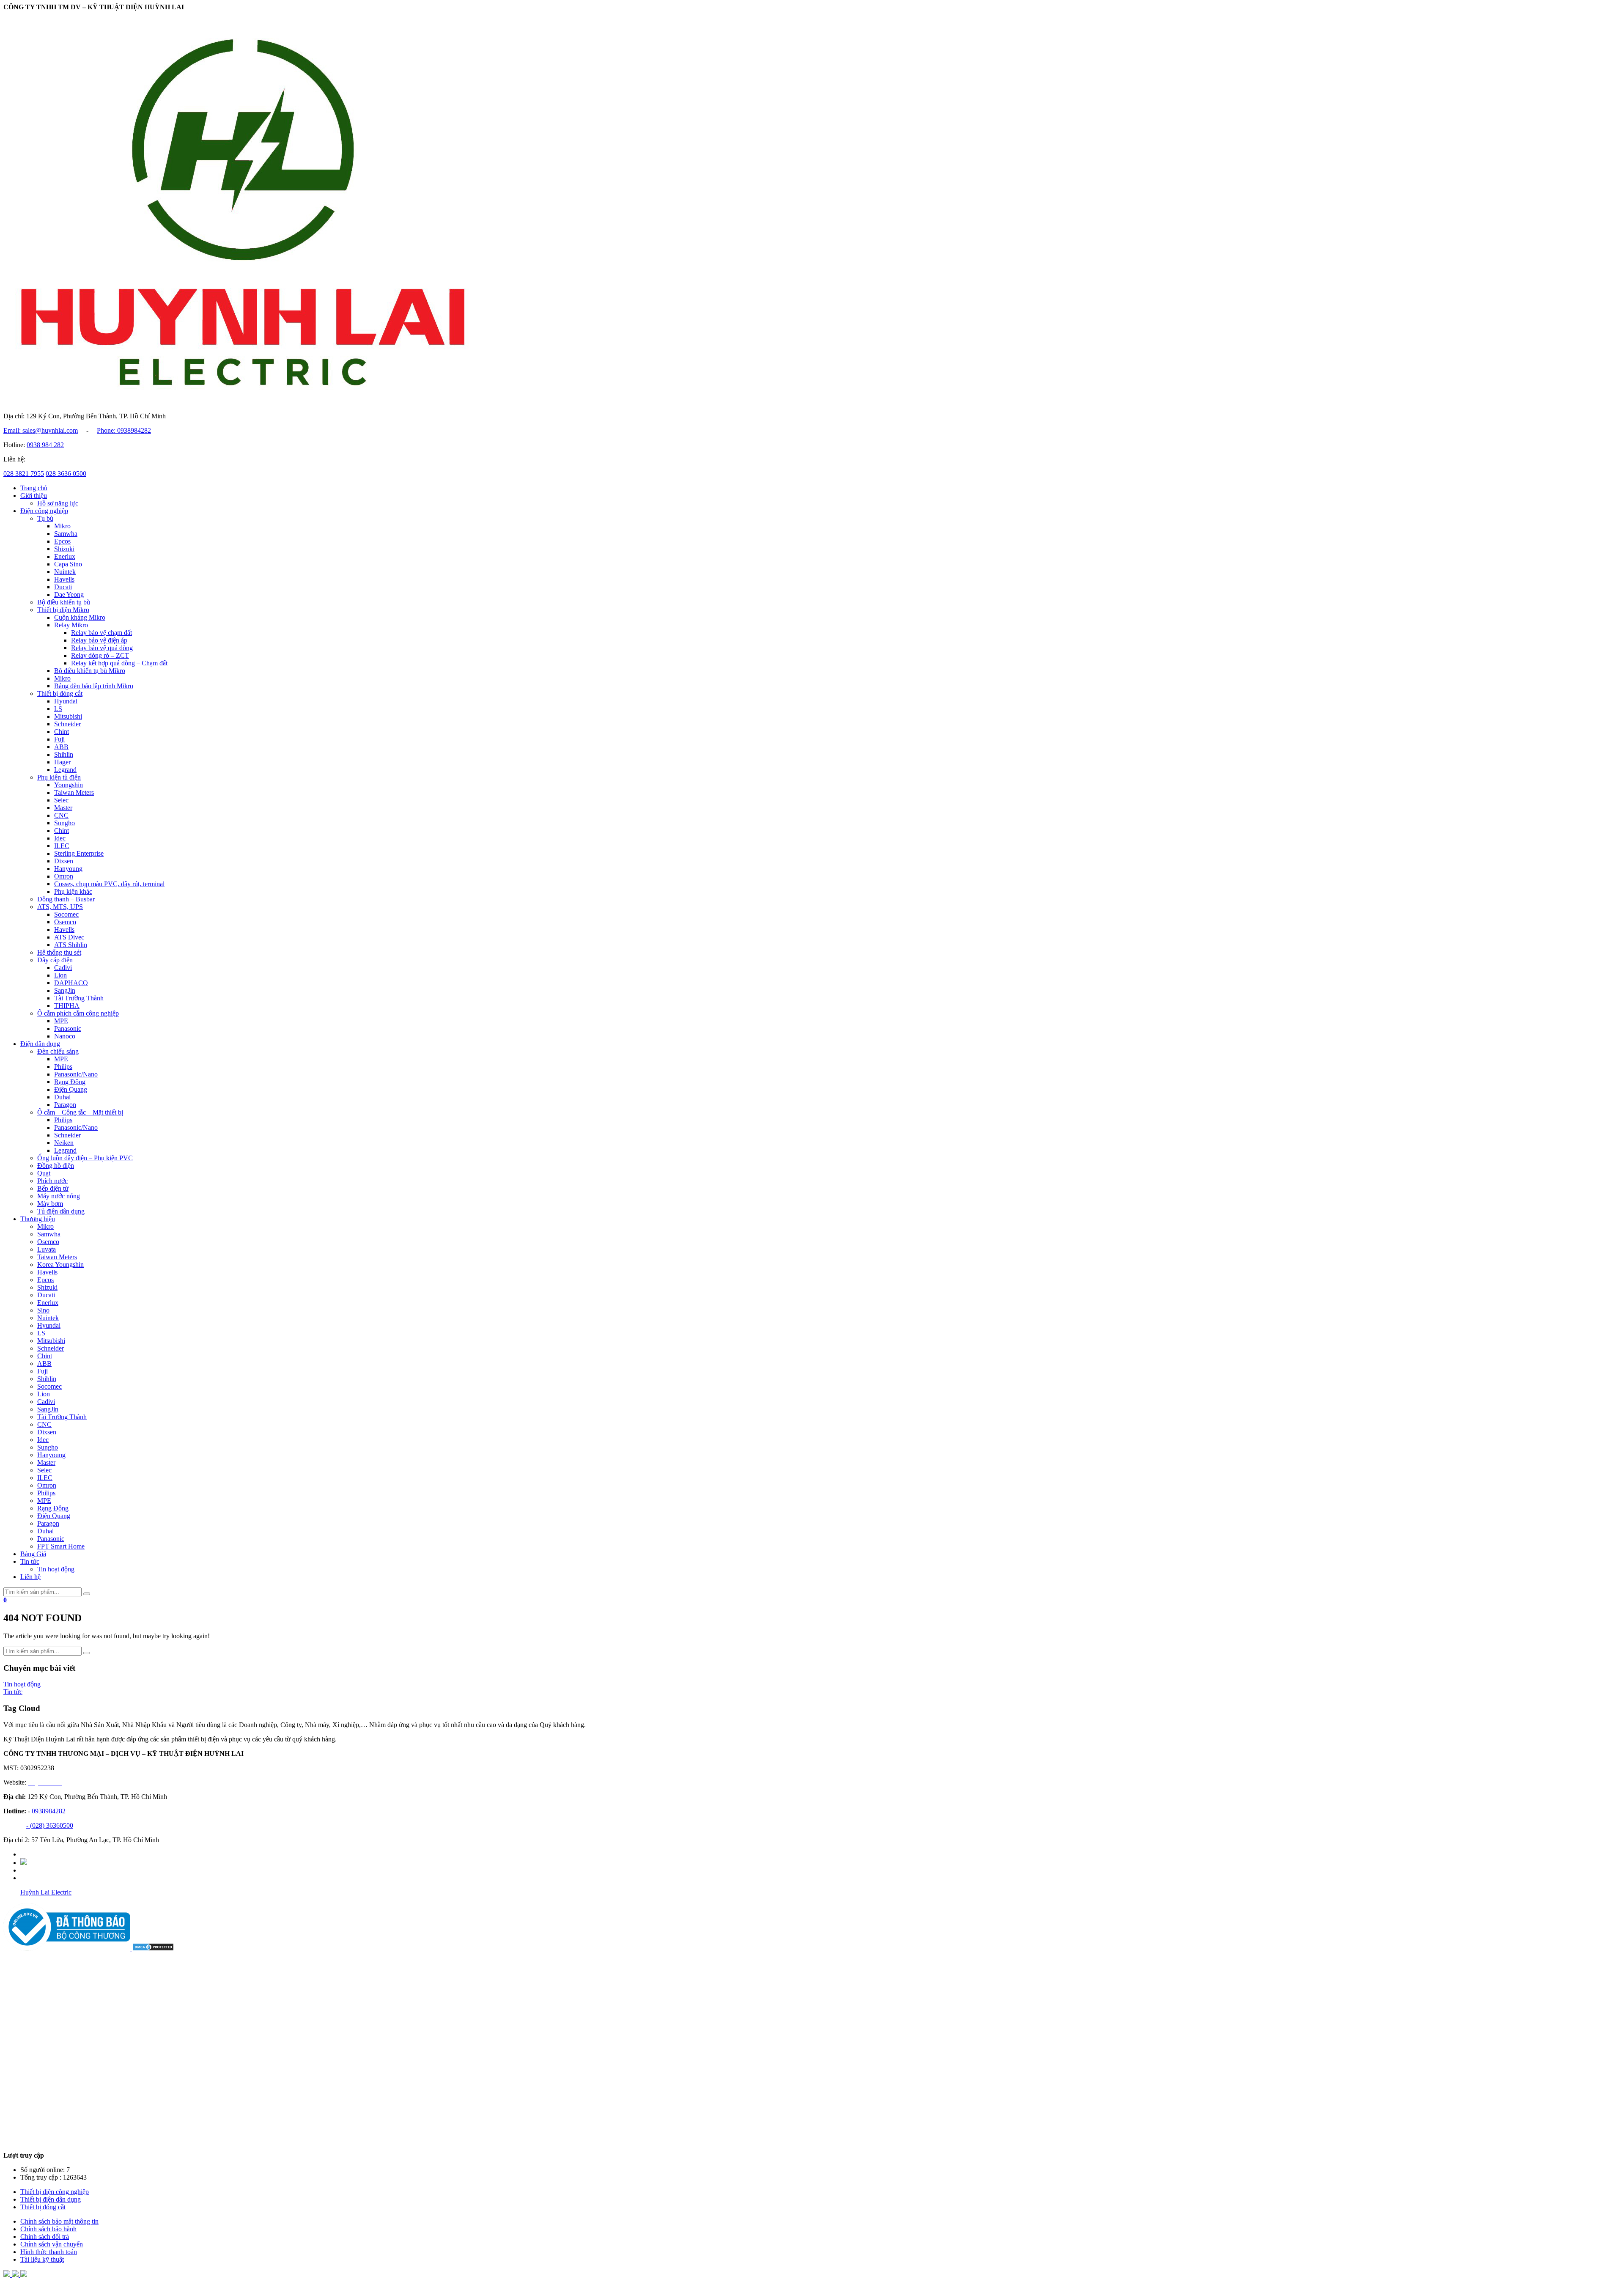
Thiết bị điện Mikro (63, 610)
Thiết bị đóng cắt (60, 693)
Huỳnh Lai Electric (46, 1892)
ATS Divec (69, 937)
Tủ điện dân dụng (61, 1211)
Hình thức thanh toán (49, 2252)
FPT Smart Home (61, 1546)
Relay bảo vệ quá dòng (102, 648)
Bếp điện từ (53, 1188)
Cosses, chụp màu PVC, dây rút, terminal (109, 884)
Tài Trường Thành (79, 998)
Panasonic (68, 1028)
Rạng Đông (70, 1082)
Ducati (63, 587)
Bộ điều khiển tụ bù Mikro (90, 671)
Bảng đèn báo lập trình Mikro (94, 686)
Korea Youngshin (60, 1265)
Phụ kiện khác (73, 891)
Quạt (44, 1173)
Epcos (62, 541)
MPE (61, 1021)
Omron (64, 876)
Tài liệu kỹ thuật (42, 2259)
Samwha (66, 534)
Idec (60, 838)
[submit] (87, 1594)
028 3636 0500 (66, 474)
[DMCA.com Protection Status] (153, 1949)
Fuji (59, 739)
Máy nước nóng (59, 1196)
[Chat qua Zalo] (8, 2275)
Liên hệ (30, 1577)
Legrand (65, 770)
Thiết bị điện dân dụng (51, 2199)
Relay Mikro (71, 625)
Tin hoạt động (56, 1569)
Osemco (65, 922)
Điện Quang (71, 1089)
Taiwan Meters (74, 792)
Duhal (62, 1097)
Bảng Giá (33, 1554)
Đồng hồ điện (56, 1166)
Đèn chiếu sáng (58, 1051)
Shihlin (64, 754)
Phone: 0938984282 (124, 430)
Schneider (67, 724)
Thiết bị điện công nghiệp (55, 2192)
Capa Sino (68, 564)
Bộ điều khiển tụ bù (64, 602)
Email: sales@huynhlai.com (41, 430)
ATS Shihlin (71, 945)
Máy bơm (50, 1204)
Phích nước (52, 1181)
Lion (60, 975)
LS (58, 709)
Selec (61, 800)
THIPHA (67, 1006)
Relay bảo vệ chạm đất (101, 633)
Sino (43, 1310)
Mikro (62, 526)
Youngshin (69, 785)
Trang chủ (34, 488)
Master (63, 808)
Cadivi (63, 968)
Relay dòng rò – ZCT (100, 655)
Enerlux (65, 556)
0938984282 (49, 1811)
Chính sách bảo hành (48, 2229)
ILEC (62, 846)
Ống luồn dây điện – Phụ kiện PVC (85, 1158)
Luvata (47, 1249)
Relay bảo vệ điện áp (99, 640)
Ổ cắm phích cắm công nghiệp (78, 1013)
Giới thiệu (34, 496)
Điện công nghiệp (44, 511)
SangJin (65, 990)
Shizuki (64, 549)
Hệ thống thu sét (59, 952)
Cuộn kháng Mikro (80, 617)
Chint (62, 732)
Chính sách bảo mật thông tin (59, 2221)
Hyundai (66, 701)
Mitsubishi (68, 716)
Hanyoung (68, 869)
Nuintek (65, 572)
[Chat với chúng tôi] (16, 2275)
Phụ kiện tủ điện (59, 777)
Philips (63, 1067)
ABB (61, 747)
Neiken (64, 1143)
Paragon (65, 1105)
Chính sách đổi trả (45, 2237)
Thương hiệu (38, 1219)
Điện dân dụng (40, 1044)
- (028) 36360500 (50, 1825)
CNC (61, 815)
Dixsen (64, 861)
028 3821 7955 (24, 474)
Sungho (64, 823)
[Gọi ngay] (24, 2275)
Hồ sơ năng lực (58, 503)
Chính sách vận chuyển (52, 2244)
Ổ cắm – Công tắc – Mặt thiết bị (80, 1112)
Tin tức (30, 1561)
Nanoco (65, 1036)
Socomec (66, 914)
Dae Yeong (69, 595)
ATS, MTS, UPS (60, 907)
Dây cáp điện (55, 960)
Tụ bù (45, 518)
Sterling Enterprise (79, 853)
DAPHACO (71, 983)
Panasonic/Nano (76, 1074)
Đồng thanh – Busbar (66, 899)
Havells (64, 579)
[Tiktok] (24, 1863)
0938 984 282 (45, 445)
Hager (62, 762)
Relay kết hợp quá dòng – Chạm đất (119, 663)
